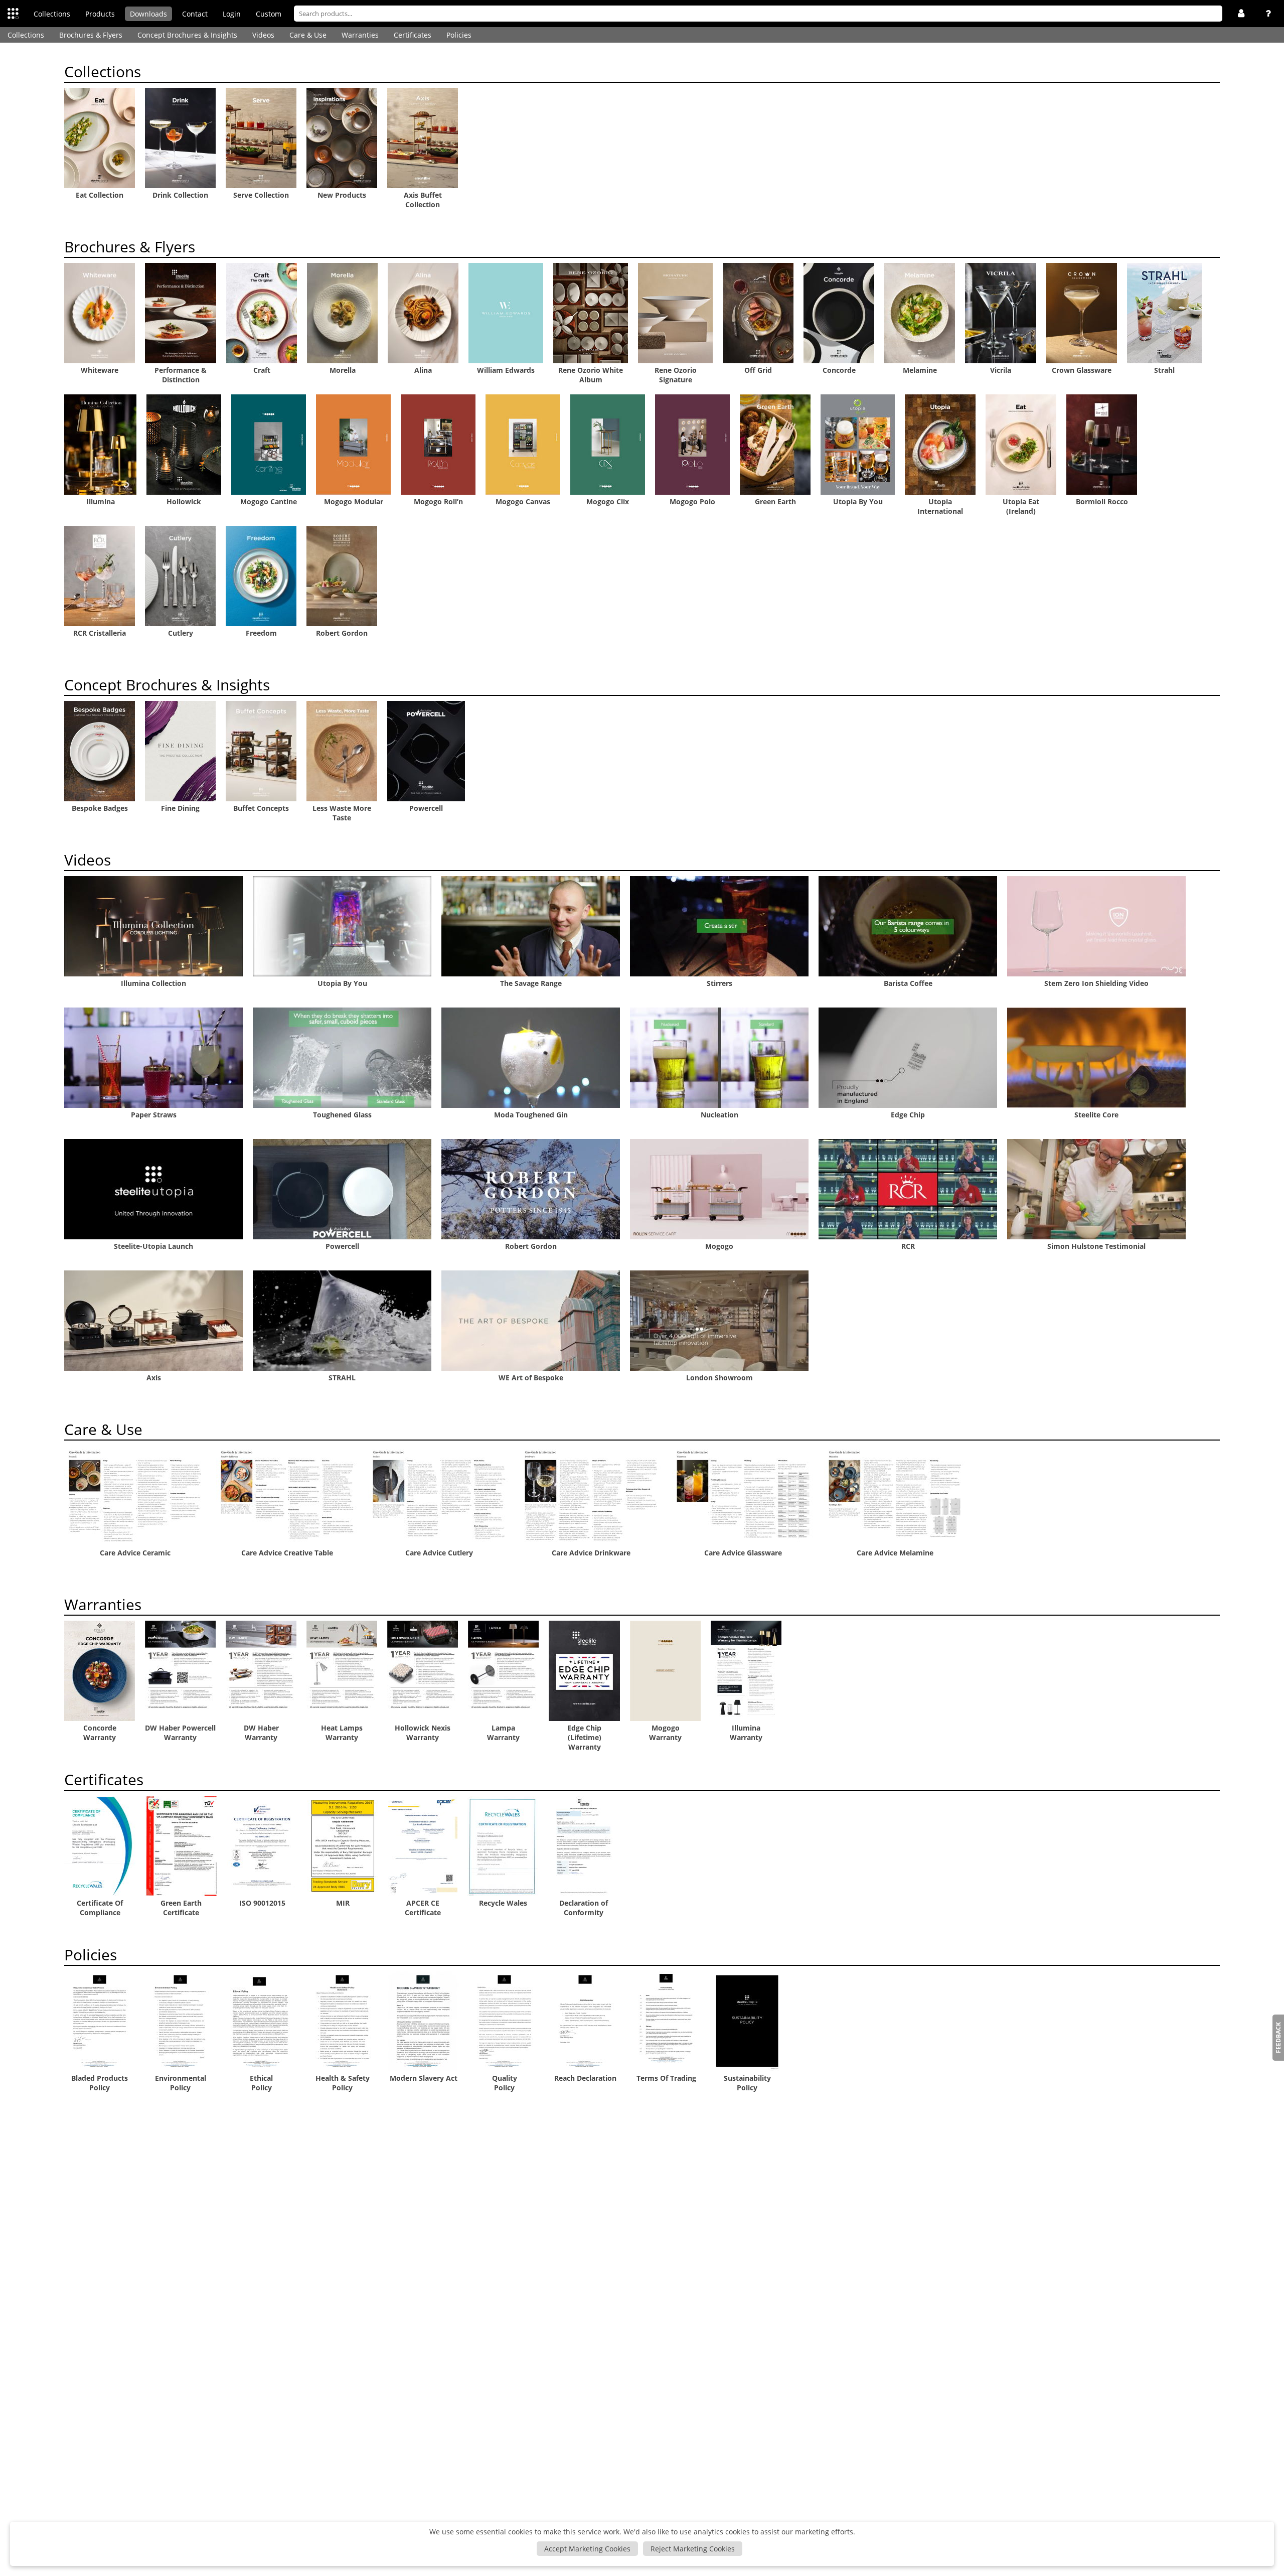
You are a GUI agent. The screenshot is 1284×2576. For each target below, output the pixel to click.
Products (100, 14)
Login (232, 14)
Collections (52, 14)
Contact (195, 14)
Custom (269, 14)
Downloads (148, 14)
